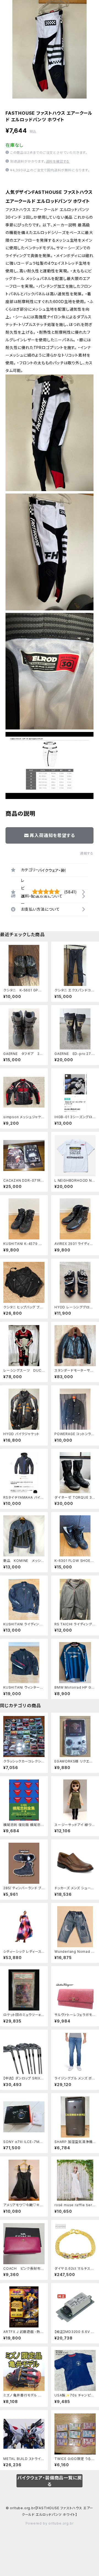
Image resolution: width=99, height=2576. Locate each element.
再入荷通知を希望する (52, 835)
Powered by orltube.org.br (50, 2523)
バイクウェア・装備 (53, 870)
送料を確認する (58, 161)
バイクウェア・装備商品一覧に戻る (50, 2481)
